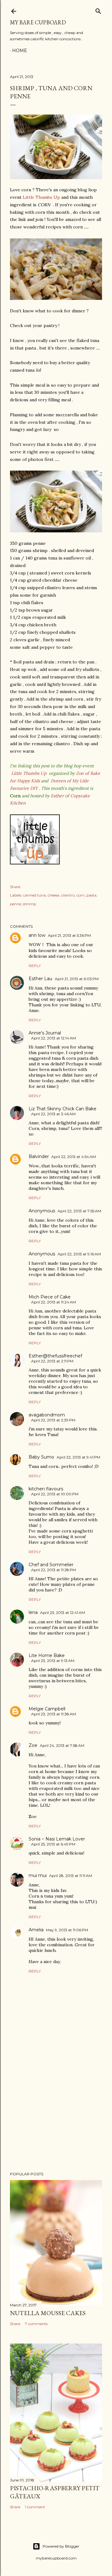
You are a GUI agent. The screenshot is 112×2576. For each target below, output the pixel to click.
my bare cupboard (38, 22)
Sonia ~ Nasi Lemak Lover (57, 1839)
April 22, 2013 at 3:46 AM (53, 1114)
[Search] (98, 10)
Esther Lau (40, 979)
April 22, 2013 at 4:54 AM (74, 1157)
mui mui (38, 1875)
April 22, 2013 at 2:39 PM (53, 1420)
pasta (91, 895)
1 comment (35, 2507)
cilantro (68, 895)
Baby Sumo (41, 1457)
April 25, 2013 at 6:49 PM (53, 1844)
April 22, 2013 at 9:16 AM (79, 1254)
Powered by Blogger (61, 2546)
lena (33, 1612)
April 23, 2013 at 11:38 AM (54, 1714)
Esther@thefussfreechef (55, 1356)
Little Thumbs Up (41, 197)
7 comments (36, 2324)
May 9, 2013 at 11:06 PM (67, 1930)
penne (16, 904)
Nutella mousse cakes (48, 2313)
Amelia (36, 1930)
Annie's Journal (45, 1033)
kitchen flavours (46, 1489)
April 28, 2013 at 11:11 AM (71, 1876)
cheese (53, 895)
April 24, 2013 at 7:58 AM (62, 1745)
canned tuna (34, 895)
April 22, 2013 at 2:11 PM (52, 1361)
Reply (35, 966)
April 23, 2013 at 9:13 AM (53, 1661)
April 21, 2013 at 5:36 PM (69, 935)
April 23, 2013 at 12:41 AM (63, 1613)
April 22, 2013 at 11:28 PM (54, 1570)
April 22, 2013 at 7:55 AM (79, 1211)
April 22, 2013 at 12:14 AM (54, 1038)
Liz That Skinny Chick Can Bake (63, 1109)
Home (20, 51)
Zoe (33, 1745)
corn (81, 895)
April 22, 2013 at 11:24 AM (54, 1302)
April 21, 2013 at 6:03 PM (77, 979)
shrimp (30, 904)
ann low (37, 935)
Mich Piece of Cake (50, 1297)
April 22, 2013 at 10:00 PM (55, 1494)
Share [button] (15, 887)
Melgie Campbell (47, 1709)
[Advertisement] (56, 2117)
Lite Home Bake (47, 1655)
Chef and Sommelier (51, 1565)
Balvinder (39, 1156)
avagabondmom (47, 1415)
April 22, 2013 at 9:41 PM (78, 1457)
